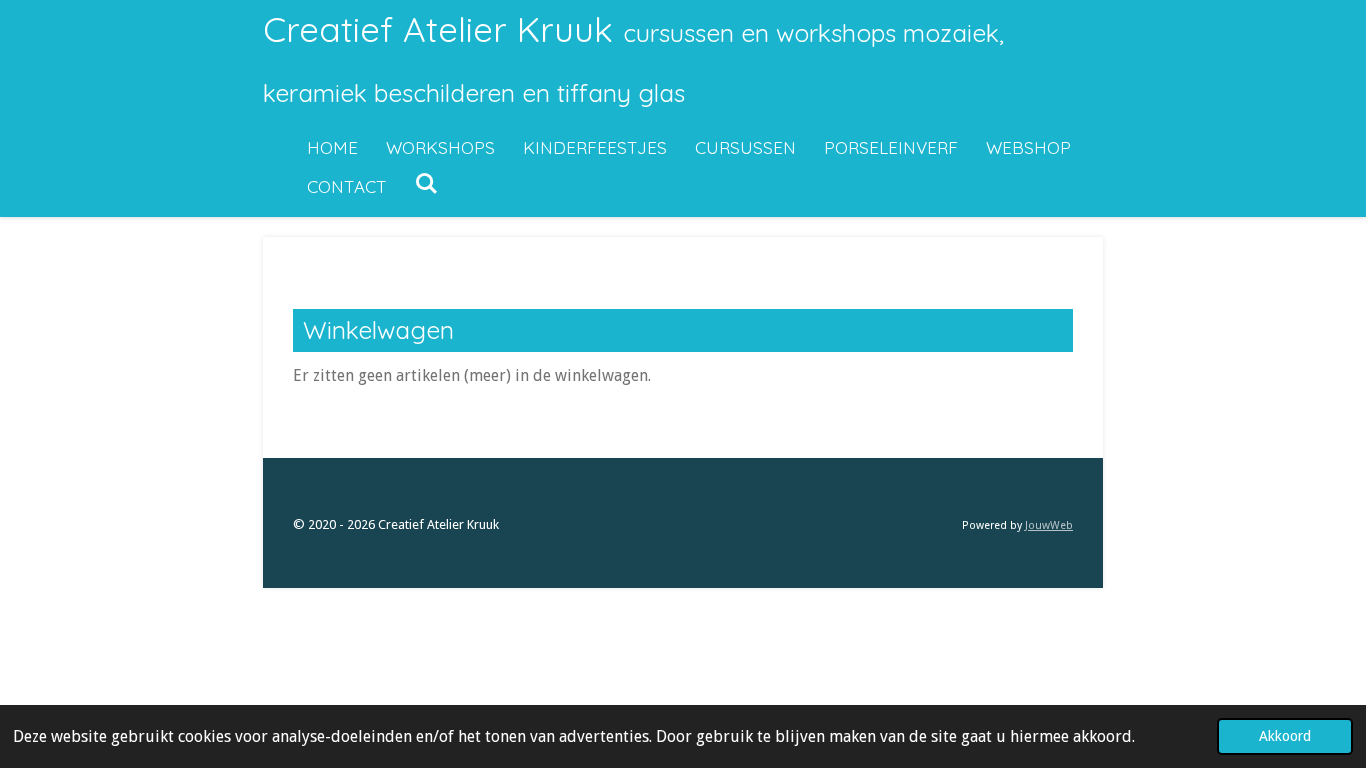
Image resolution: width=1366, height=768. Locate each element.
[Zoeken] (427, 183)
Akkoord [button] (1285, 736)
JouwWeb (1049, 525)
